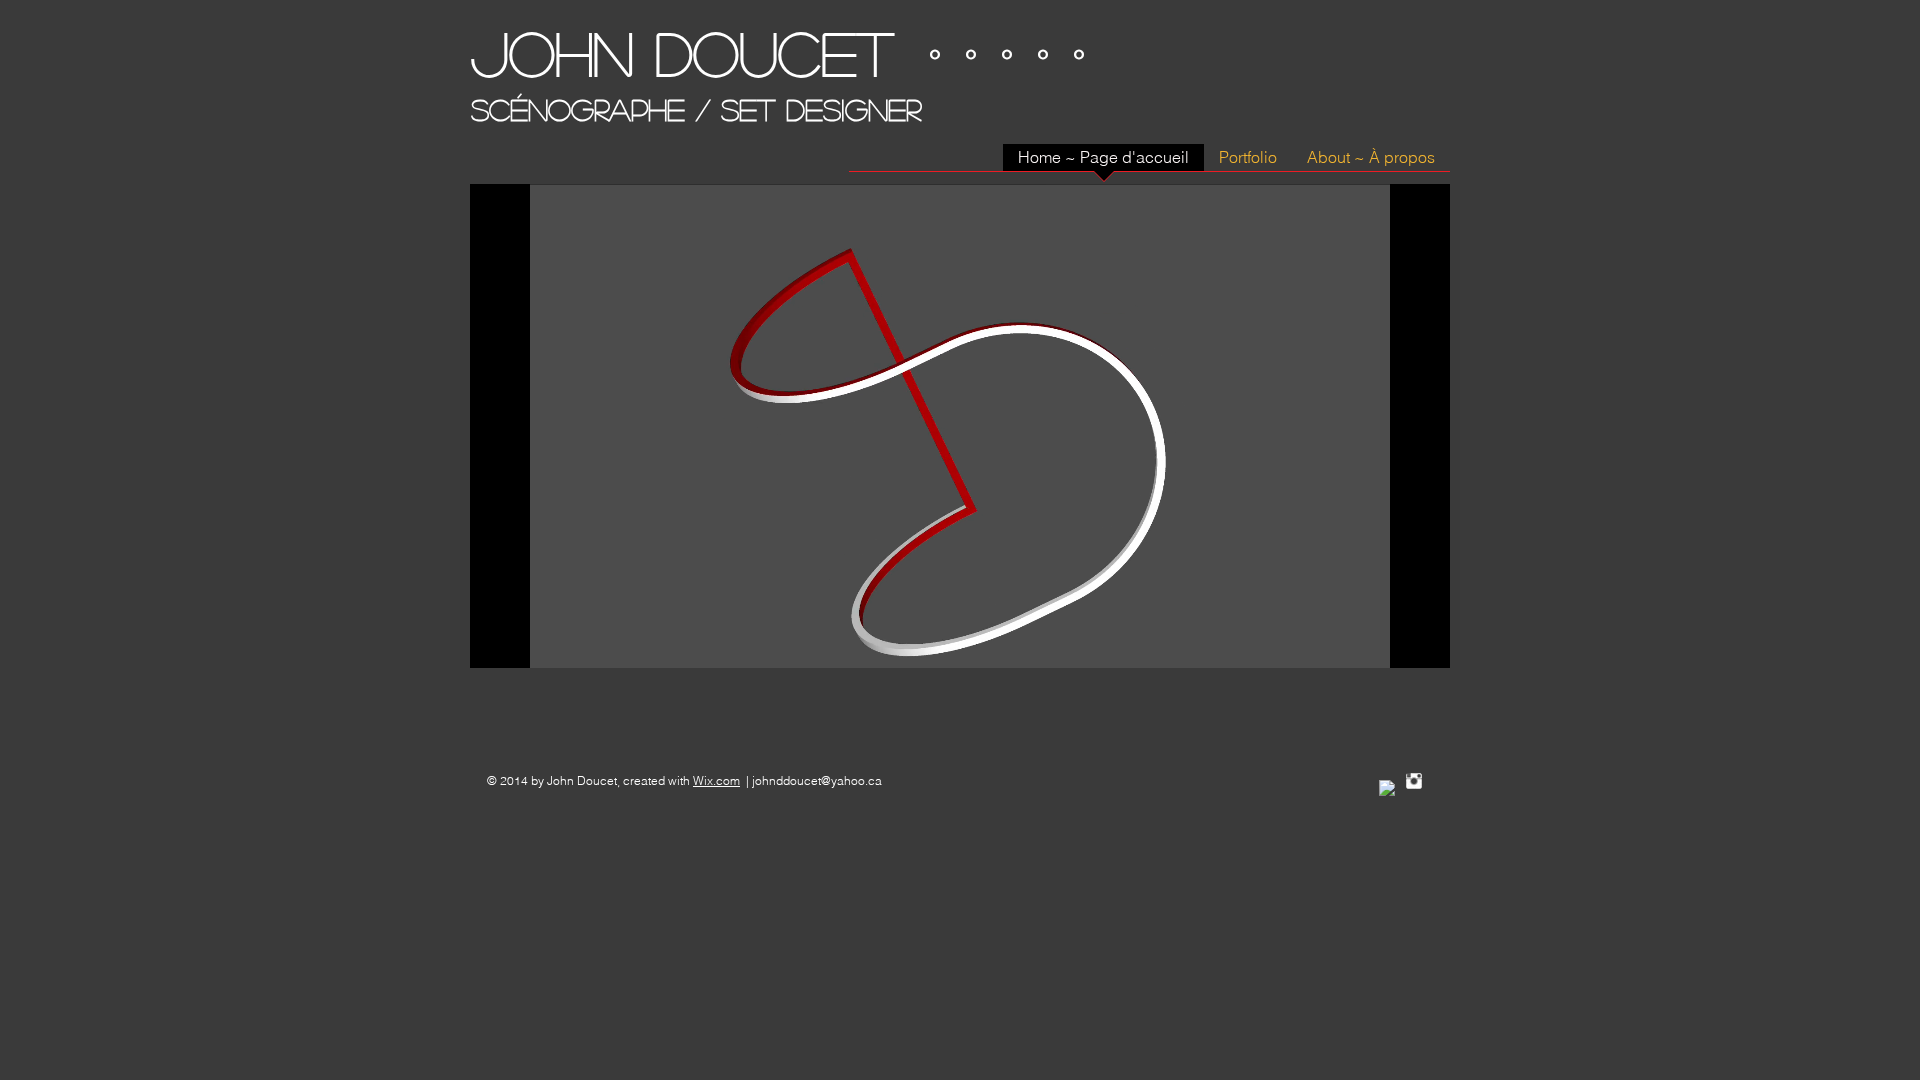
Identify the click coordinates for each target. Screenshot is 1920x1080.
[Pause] (496, 641)
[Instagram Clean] (1414, 781)
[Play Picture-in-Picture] (1389, 641)
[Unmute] (530, 641)
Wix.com (716, 780)
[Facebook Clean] (1387, 788)
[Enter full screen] (1423, 641)
